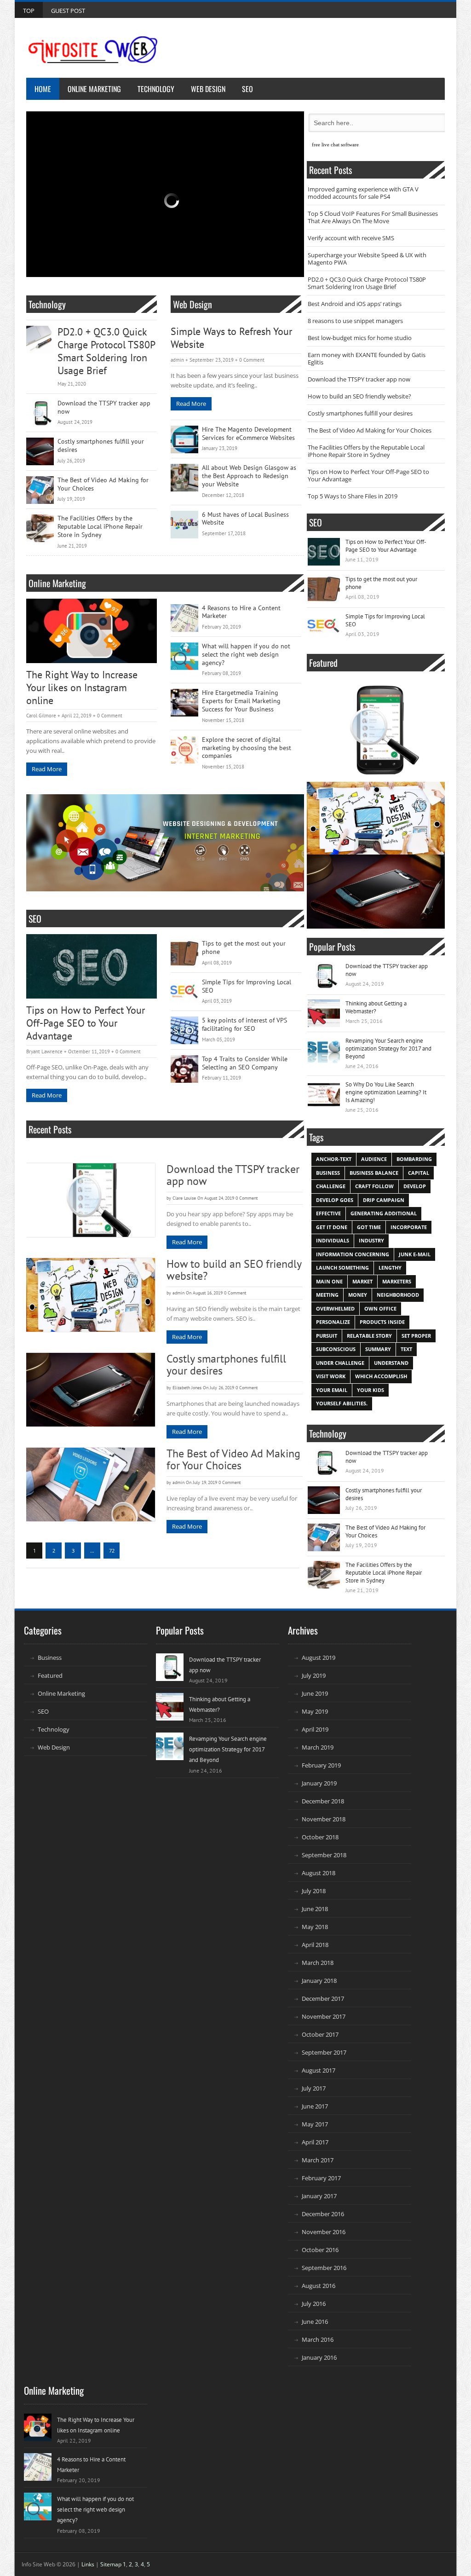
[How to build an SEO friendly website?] (91, 1295)
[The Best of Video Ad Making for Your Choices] (40, 490)
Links (88, 2564)
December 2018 (323, 1801)
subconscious (336, 1349)
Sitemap (111, 2564)
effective (328, 1213)
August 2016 (319, 2286)
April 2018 (315, 1945)
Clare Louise (184, 1198)
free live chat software (335, 144)
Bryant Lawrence (44, 1051)
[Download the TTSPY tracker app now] (40, 413)
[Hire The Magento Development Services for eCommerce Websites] (184, 439)
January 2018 (319, 1981)
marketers (397, 1281)
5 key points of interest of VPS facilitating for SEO (244, 1025)
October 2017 (320, 2034)
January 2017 (319, 2196)
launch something (342, 1268)
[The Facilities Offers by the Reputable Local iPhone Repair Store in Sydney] (40, 528)
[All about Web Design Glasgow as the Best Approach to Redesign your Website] (184, 478)
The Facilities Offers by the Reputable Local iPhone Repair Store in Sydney (100, 527)
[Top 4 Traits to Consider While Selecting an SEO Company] (184, 1069)
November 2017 (324, 2016)
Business (50, 1658)
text (406, 1349)
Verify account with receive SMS (351, 238)
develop (415, 1186)
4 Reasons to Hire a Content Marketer (241, 612)
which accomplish (381, 1376)
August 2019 (319, 1658)
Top (29, 11)
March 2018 (318, 1963)
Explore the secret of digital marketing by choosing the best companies (247, 748)
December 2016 (323, 2214)
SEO (247, 89)
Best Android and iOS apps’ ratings (355, 304)
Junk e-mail (415, 1254)
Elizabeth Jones (187, 1388)
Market (362, 1281)
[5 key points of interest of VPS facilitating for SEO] (184, 1030)
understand (391, 1363)
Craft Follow (374, 1186)
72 (112, 1551)
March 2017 (318, 2160)
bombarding (414, 1159)
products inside (382, 1322)
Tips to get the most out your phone (244, 948)
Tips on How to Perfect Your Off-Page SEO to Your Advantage (86, 1023)
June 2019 (315, 1693)
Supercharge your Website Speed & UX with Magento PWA (367, 259)
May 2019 (315, 1711)
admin (177, 360)
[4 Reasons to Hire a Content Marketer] (184, 618)
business (328, 1173)
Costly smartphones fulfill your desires (101, 446)
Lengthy (390, 1268)
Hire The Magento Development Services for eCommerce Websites (248, 434)
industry (371, 1240)
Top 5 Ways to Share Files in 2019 (353, 496)
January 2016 (319, 2357)
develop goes (335, 1200)
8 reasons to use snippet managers (355, 321)
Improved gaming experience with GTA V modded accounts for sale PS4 (363, 193)
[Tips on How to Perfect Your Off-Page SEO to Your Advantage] (92, 966)
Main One (329, 1281)
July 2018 (314, 1891)
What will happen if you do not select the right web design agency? (246, 655)
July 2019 (314, 1675)
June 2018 (315, 1909)
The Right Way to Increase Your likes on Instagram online (82, 688)
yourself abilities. (342, 1403)
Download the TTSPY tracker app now (104, 407)
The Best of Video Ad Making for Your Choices (103, 484)
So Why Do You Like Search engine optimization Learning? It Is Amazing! (386, 1092)
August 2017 (319, 2070)
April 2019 (315, 1729)
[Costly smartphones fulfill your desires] (40, 451)
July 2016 (314, 2304)
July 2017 (314, 2088)
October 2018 (320, 1837)
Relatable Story (369, 1336)
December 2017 (323, 1998)
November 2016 (324, 2232)
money (358, 1295)
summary (378, 1349)
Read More (191, 404)
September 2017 (324, 2052)
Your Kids (370, 1390)
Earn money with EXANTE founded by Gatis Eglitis (367, 358)
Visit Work (331, 1376)
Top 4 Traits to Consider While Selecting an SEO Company (245, 1063)
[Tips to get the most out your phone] (184, 953)
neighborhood (398, 1295)
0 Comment (252, 360)
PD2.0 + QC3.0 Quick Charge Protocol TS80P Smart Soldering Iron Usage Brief (106, 351)
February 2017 (321, 2178)
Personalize (333, 1322)
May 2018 (315, 1927)
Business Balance (374, 1173)
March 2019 (318, 1747)
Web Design (208, 89)
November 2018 (324, 1819)
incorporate (409, 1227)
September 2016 (324, 2268)
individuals (333, 1240)
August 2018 (319, 1873)
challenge (331, 1186)
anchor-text (334, 1159)
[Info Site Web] (93, 50)
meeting (327, 1295)
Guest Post (68, 11)
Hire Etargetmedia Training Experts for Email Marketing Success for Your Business (241, 701)
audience (374, 1159)
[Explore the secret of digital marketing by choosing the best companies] (184, 750)
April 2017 (315, 2142)
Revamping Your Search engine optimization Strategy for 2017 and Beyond (388, 1048)
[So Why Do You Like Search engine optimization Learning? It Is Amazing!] (324, 1094)
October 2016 (320, 2250)
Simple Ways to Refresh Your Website (231, 338)
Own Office (380, 1308)
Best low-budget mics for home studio (360, 338)
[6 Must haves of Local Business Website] (184, 525)
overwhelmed (335, 1308)
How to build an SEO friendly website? (234, 1270)
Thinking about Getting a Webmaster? (376, 1007)
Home (43, 89)
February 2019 (321, 1765)
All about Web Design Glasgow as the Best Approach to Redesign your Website (249, 476)
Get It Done (332, 1227)
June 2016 (315, 2322)
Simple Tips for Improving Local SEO (247, 986)
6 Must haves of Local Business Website (245, 519)
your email (332, 1390)
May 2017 (315, 2124)
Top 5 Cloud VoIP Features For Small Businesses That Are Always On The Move (373, 217)
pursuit (327, 1336)
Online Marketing (94, 89)
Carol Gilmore (41, 716)
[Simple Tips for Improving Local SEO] (184, 992)
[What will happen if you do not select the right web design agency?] (184, 656)
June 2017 (315, 2106)
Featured (50, 1675)
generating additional (384, 1213)
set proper (416, 1336)
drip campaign (384, 1200)
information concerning (353, 1254)
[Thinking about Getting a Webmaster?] (324, 1013)
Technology (156, 89)
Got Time (369, 1227)
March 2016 (318, 2339)
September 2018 (324, 1855)
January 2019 (319, 1783)
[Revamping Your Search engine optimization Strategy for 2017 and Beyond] (324, 1051)
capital (419, 1173)
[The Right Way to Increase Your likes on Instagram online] (92, 631)
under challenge (340, 1363)
